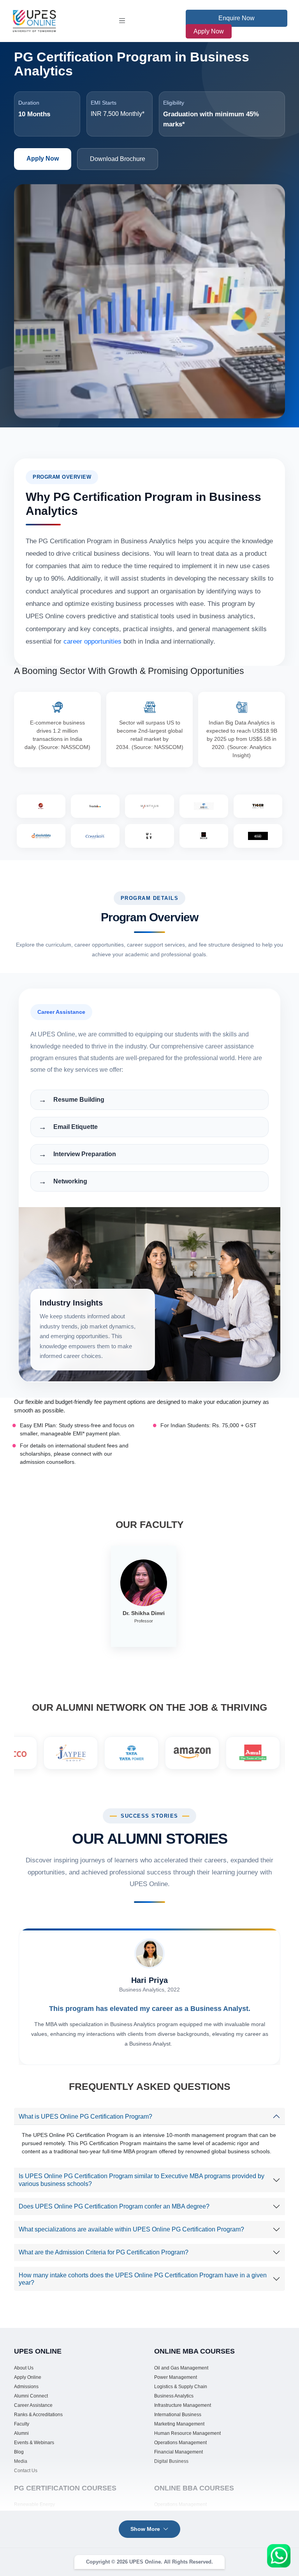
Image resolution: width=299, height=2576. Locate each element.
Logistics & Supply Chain (181, 2387)
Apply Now (209, 31)
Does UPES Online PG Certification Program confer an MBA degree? (114, 2206)
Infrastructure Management (183, 2405)
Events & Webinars (34, 2443)
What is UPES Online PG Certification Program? (85, 2117)
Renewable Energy (34, 2504)
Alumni (21, 2433)
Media (21, 2461)
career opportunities (92, 641)
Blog (19, 2452)
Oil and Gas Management (181, 2368)
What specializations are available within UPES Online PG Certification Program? (131, 2229)
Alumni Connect (31, 2396)
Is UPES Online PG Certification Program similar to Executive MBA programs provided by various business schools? (142, 2180)
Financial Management (179, 2452)
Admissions (26, 2387)
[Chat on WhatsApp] (279, 2556)
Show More (145, 2529)
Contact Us (26, 2471)
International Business (178, 2415)
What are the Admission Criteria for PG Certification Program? (104, 2252)
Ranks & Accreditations (38, 2415)
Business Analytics (174, 2396)
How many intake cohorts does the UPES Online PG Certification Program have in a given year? (143, 2279)
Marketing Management (179, 2424)
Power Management (176, 2377)
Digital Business (171, 2461)
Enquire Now (237, 18)
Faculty (22, 2424)
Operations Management (180, 2443)
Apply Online (28, 2377)
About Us (24, 2368)
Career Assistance (33, 2405)
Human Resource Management (187, 2433)
